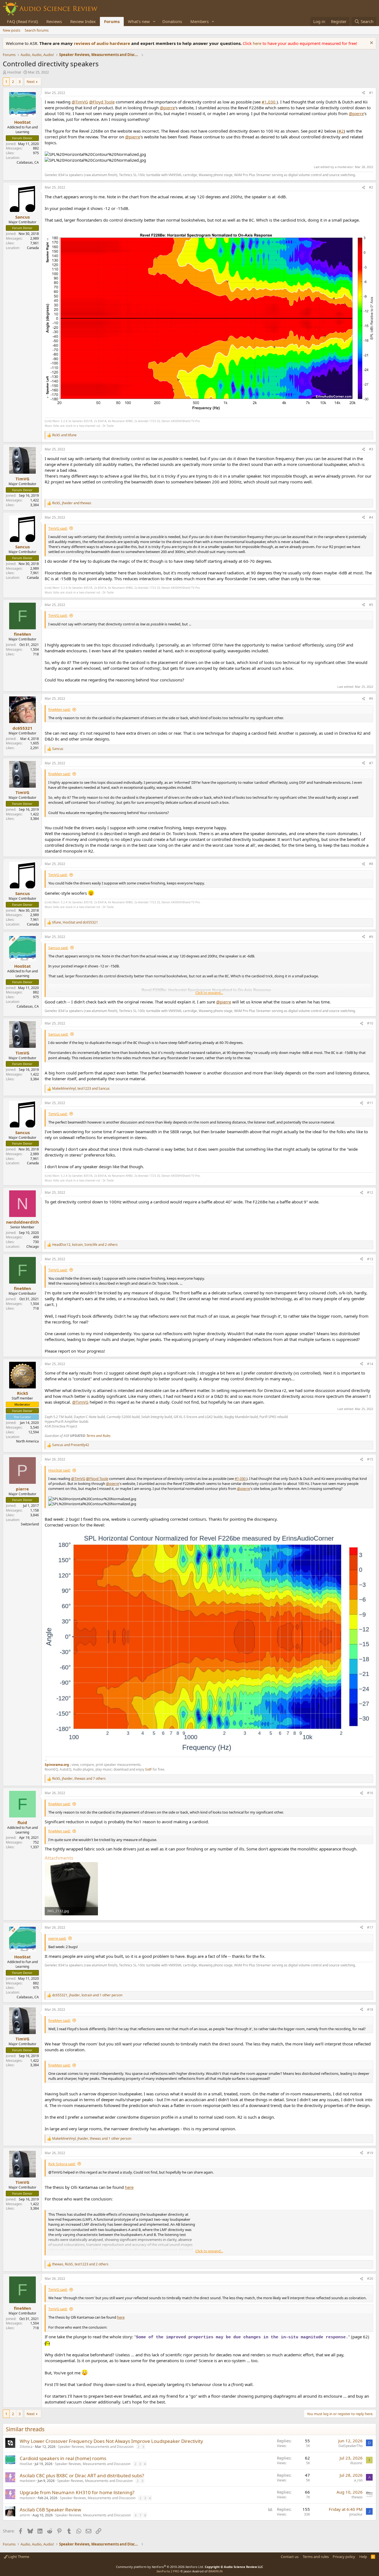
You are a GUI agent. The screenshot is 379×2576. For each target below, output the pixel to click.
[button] (154, 21)
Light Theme (18, 2557)
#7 (371, 763)
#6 (371, 698)
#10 (370, 1023)
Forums (112, 21)
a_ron (358, 2480)
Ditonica (26, 2447)
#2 (341, 131)
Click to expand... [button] (209, 993)
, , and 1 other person (87, 1995)
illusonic (356, 2463)
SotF (148, 1769)
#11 (370, 1103)
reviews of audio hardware (103, 43)
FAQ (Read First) (22, 21)
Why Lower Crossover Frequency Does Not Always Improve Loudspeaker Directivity (111, 2441)
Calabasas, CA (28, 162)
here (258, 43)
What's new (139, 21)
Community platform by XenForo (160, 2567)
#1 (371, 93)
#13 (370, 1259)
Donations (172, 21)
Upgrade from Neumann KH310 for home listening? (77, 2492)
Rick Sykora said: (62, 2164)
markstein (27, 2481)
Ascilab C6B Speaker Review (50, 2510)
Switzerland (30, 1524)
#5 (371, 605)
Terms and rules (316, 2557)
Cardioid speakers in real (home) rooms (63, 2458)
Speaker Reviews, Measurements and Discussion (96, 2447)
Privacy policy (344, 2557)
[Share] (363, 93)
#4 (371, 517)
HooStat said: (59, 1470)
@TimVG (80, 102)
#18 (370, 2010)
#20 (370, 2279)
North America (27, 1441)
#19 (370, 2153)
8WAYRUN (215, 2571)
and (64, 435)
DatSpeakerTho (351, 2446)
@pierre (167, 108)
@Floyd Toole (102, 102)
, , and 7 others (79, 1779)
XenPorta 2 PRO (168, 2571)
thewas (357, 2497)
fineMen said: (59, 709)
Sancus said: (58, 948)
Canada (33, 248)
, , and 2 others (85, 1245)
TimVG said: (58, 528)
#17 (370, 1927)
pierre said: (57, 1938)
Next (31, 82)
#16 (370, 1793)
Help (363, 2557)
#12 (370, 1192)
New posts (12, 30)
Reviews (54, 21)
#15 (370, 1459)
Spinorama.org (57, 1765)
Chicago (33, 1247)
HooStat (14, 72)
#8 (371, 864)
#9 (371, 937)
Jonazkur (356, 2514)
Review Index (83, 21)
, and (72, 503)
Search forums (37, 30)
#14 (370, 1364)
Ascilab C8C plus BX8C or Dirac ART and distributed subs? (82, 2475)
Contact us (290, 2557)
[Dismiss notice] (371, 43)
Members (199, 21)
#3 (371, 449)
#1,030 (269, 102)
